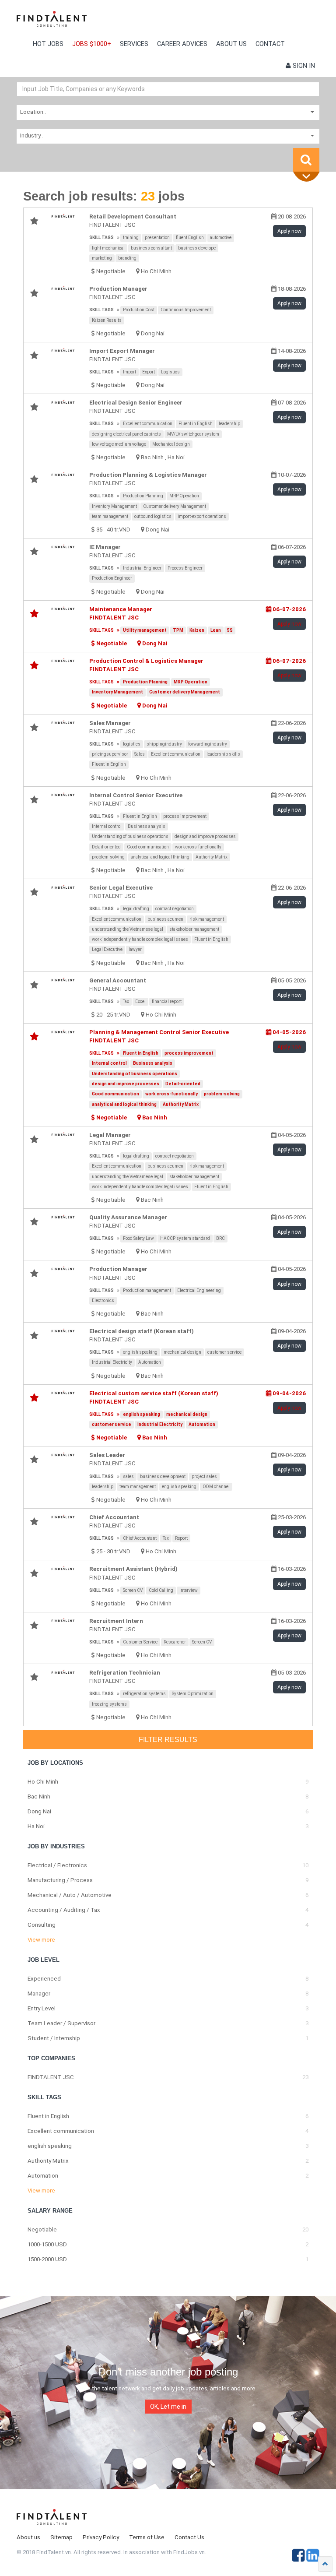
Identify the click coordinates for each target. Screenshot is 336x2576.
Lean (216, 630)
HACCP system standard (185, 1238)
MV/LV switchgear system (193, 434)
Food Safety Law (138, 1238)
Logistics (170, 372)
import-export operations (202, 516)
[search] (306, 160)
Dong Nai (153, 333)
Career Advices (182, 44)
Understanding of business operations (130, 836)
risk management (207, 919)
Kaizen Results (107, 320)
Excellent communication (148, 424)
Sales (140, 754)
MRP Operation (184, 496)
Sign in (303, 66)
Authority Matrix (212, 857)
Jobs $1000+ (92, 44)
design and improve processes (205, 836)
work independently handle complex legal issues (140, 939)
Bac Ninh (152, 457)
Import (129, 372)
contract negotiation (175, 909)
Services (134, 44)
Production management (147, 1290)
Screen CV (133, 1590)
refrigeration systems (144, 1694)
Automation (150, 1362)
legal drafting (136, 909)
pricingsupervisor (110, 754)
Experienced (44, 1979)
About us (231, 44)
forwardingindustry (208, 744)
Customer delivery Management (175, 506)
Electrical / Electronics (57, 1865)
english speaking (140, 1352)
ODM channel (216, 1487)
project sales (204, 1476)
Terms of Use (147, 2537)
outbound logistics (153, 516)
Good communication (148, 847)
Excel (140, 1001)
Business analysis (147, 826)
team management (110, 516)
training (131, 238)
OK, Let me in (168, 2407)
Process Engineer (185, 568)
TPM (178, 630)
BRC (220, 1238)
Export (149, 372)
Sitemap (61, 2537)
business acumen (165, 919)
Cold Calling (161, 1590)
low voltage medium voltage (119, 444)
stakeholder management (194, 929)
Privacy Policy (101, 2537)
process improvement (185, 816)
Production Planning (143, 496)
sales (128, 1476)
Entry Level (42, 2008)
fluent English (190, 238)
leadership (229, 424)
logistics (132, 744)
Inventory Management (114, 506)
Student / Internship (54, 2038)
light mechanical (108, 248)
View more (41, 1940)
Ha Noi (176, 457)
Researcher (175, 1642)
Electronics (103, 1300)
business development (163, 1476)
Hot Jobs (48, 44)
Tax (126, 1001)
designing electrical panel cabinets (126, 434)
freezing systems (109, 1704)
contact (270, 44)
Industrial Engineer (142, 568)
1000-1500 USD (47, 2244)
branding (127, 258)
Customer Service (140, 1642)
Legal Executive (107, 949)
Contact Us (189, 2537)
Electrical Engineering (199, 1290)
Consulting (42, 1925)
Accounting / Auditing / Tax (64, 1910)
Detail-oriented (106, 847)
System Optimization (193, 1694)
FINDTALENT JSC (51, 2077)
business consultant (151, 248)
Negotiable (42, 2229)
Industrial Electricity (112, 1362)
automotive (221, 238)
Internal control (107, 826)
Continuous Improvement (186, 310)
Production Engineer (112, 578)
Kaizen (197, 630)
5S (230, 630)
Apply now (289, 231)
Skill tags (101, 238)
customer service (224, 1352)
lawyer (135, 949)
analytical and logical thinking (160, 857)
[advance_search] (308, 177)
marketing (102, 258)
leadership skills (223, 754)
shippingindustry (164, 744)
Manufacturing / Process (60, 1880)
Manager (39, 1994)
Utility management (145, 630)
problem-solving (108, 857)
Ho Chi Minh (156, 271)
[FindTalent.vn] (52, 22)
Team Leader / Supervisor (61, 2023)
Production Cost (139, 310)
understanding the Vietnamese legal (128, 929)
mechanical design (182, 1352)
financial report (167, 1001)
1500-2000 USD (47, 2259)
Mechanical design (171, 444)
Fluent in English (196, 424)
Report (181, 1538)
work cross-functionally (198, 847)
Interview (189, 1590)
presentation (157, 238)
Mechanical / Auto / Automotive (70, 1895)
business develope (197, 248)
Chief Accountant (140, 1538)
